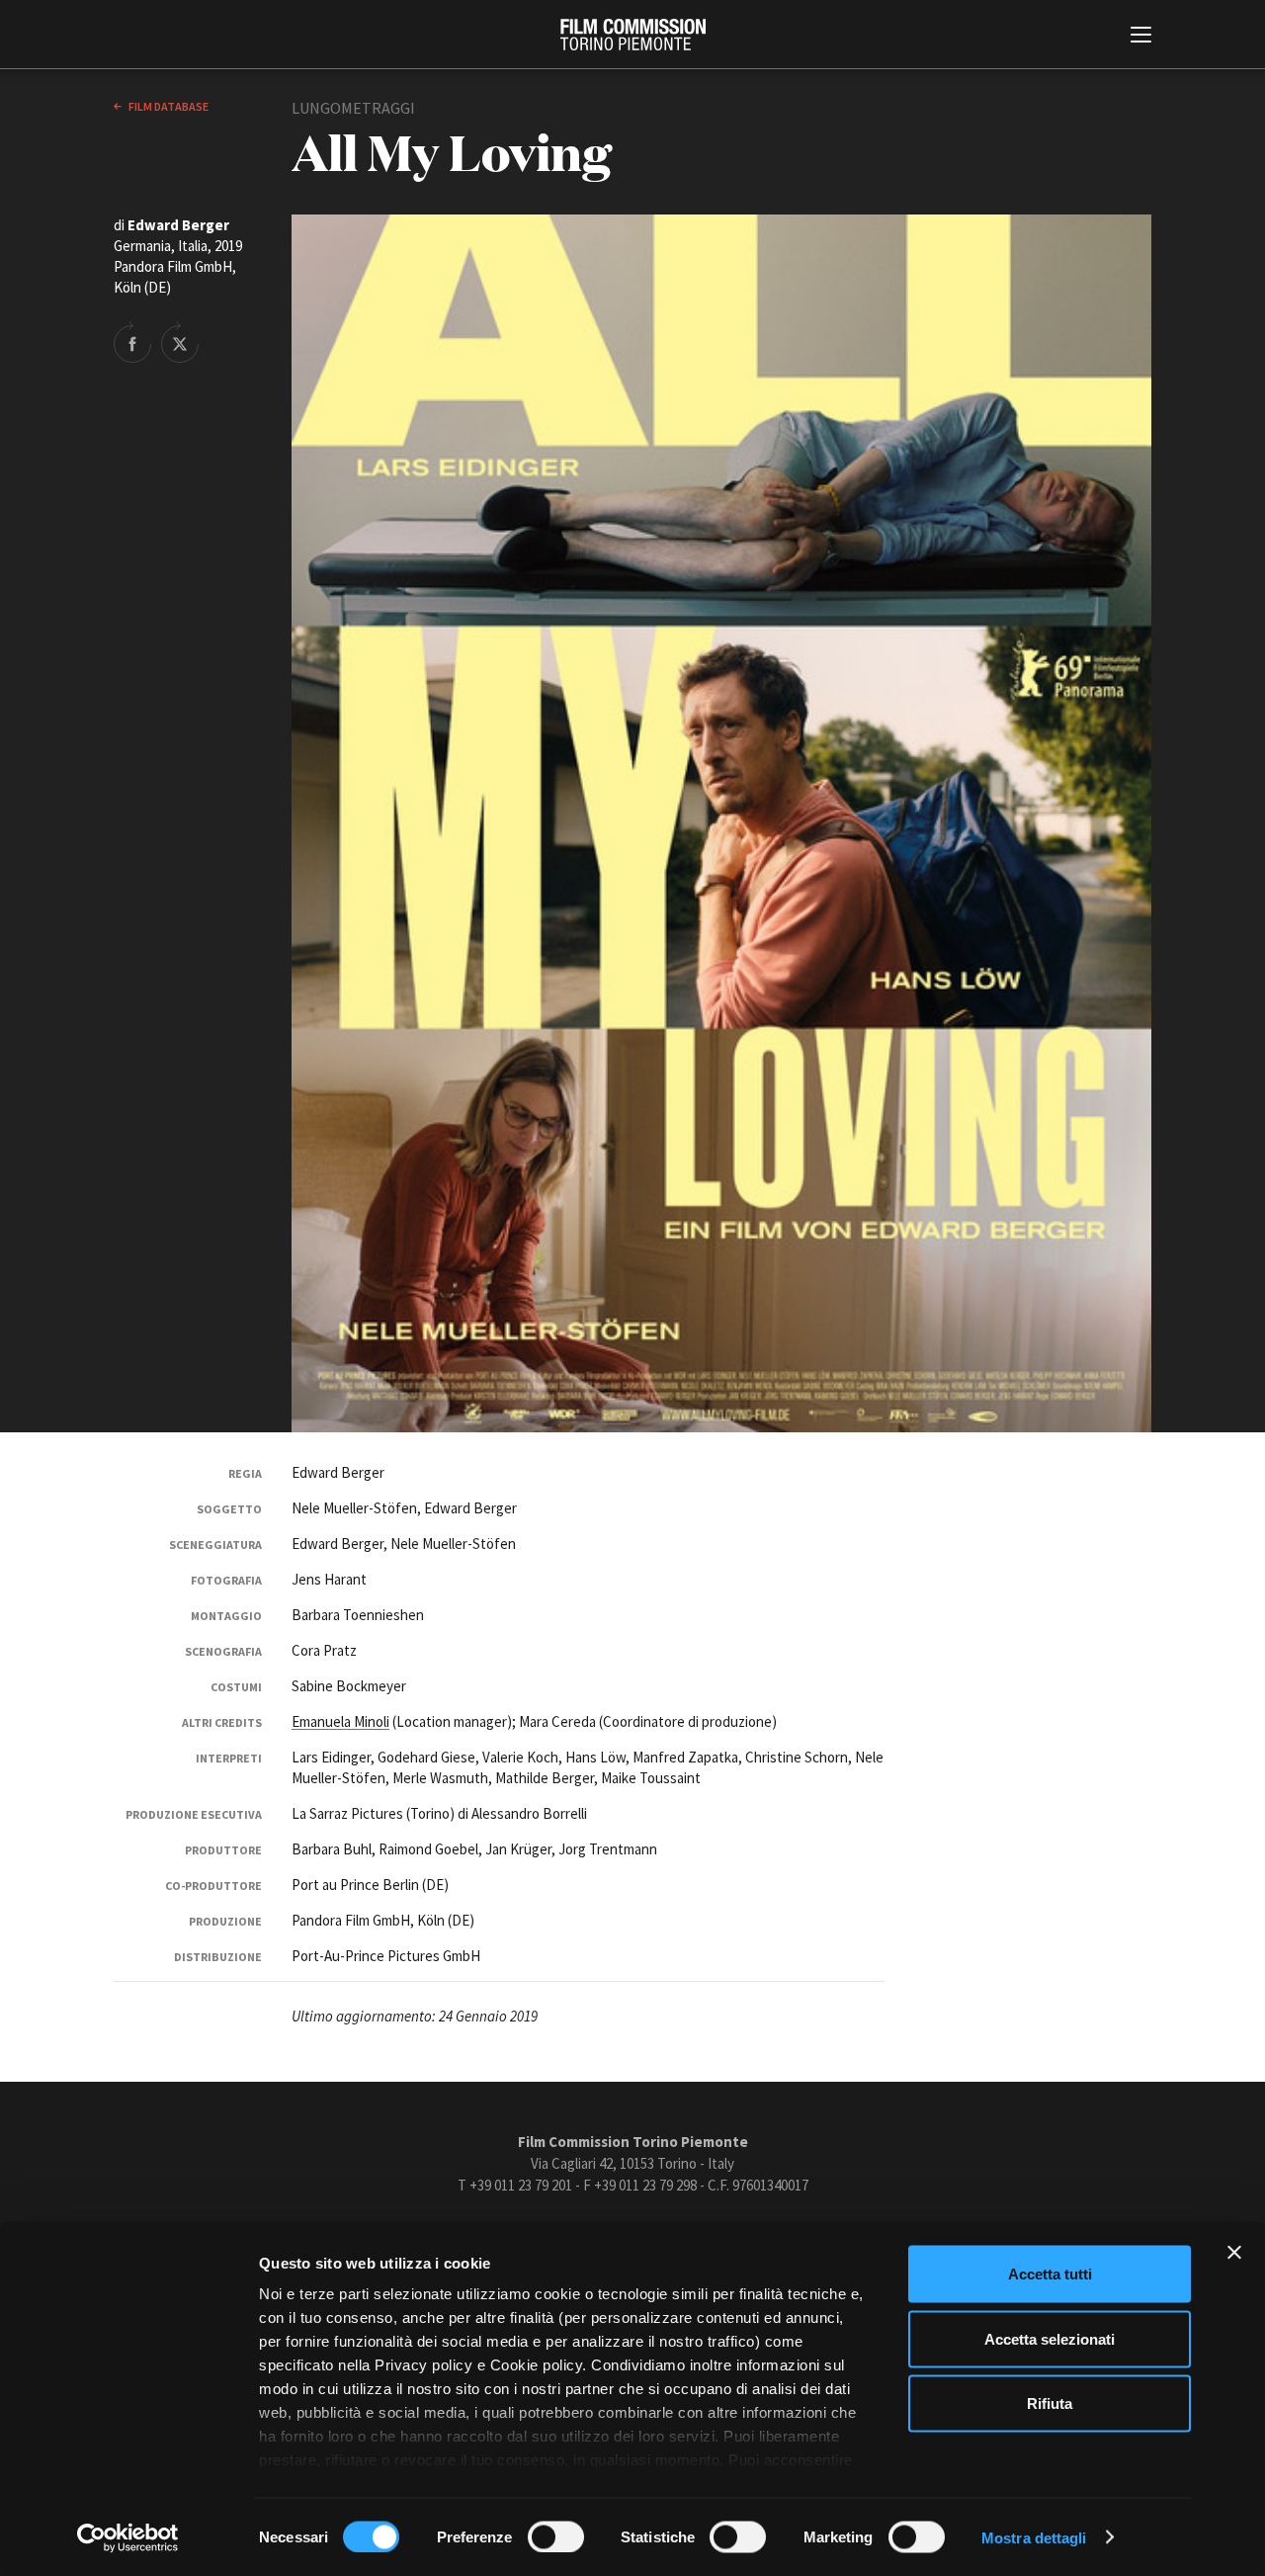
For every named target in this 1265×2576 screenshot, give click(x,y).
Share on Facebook (132, 342)
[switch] (556, 2536)
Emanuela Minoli (340, 1721)
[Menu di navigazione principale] (1141, 37)
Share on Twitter (180, 342)
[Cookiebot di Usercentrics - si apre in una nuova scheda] (128, 2537)
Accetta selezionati (1050, 2338)
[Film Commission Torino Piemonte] (633, 35)
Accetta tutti (1050, 2274)
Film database (168, 106)
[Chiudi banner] (1234, 2253)
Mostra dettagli (1034, 2537)
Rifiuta (1050, 2404)
